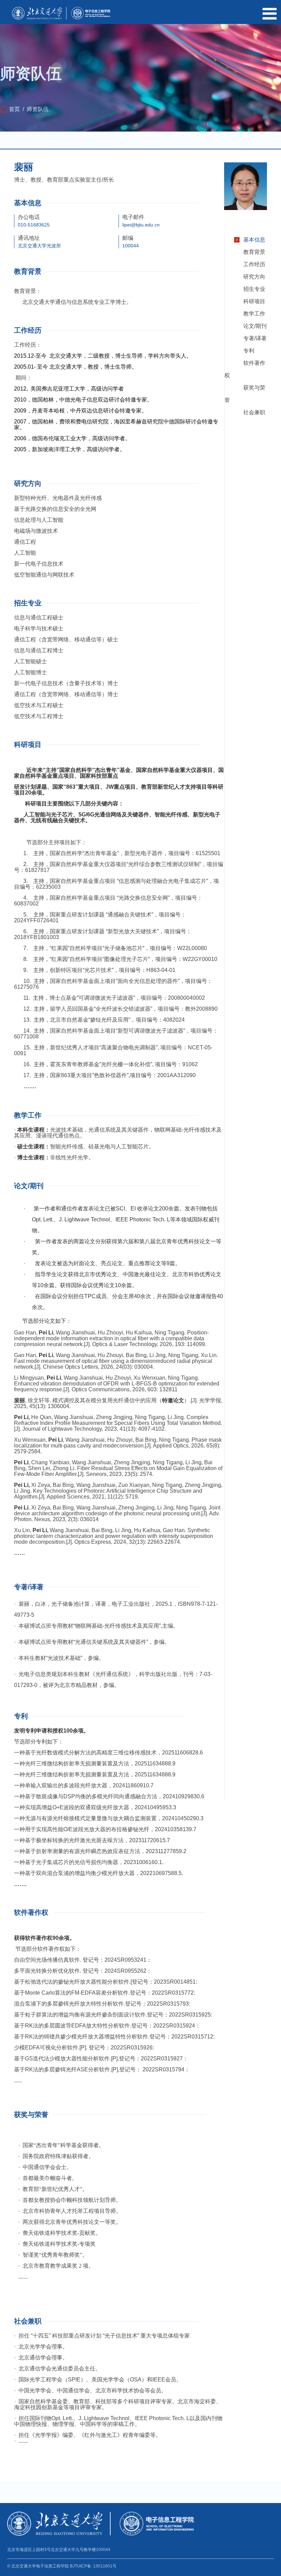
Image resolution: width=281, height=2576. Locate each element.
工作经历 (254, 264)
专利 (249, 351)
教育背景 (254, 252)
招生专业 (254, 289)
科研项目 (254, 301)
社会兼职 (254, 412)
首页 (14, 109)
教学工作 (254, 314)
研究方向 (254, 277)
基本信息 (254, 240)
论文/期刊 (255, 326)
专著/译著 (255, 338)
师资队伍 (38, 109)
